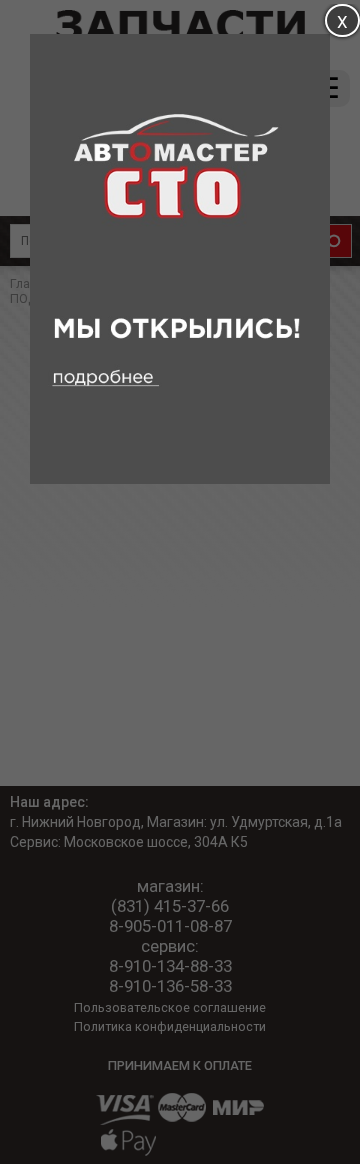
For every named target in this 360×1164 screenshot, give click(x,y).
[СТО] (180, 479)
